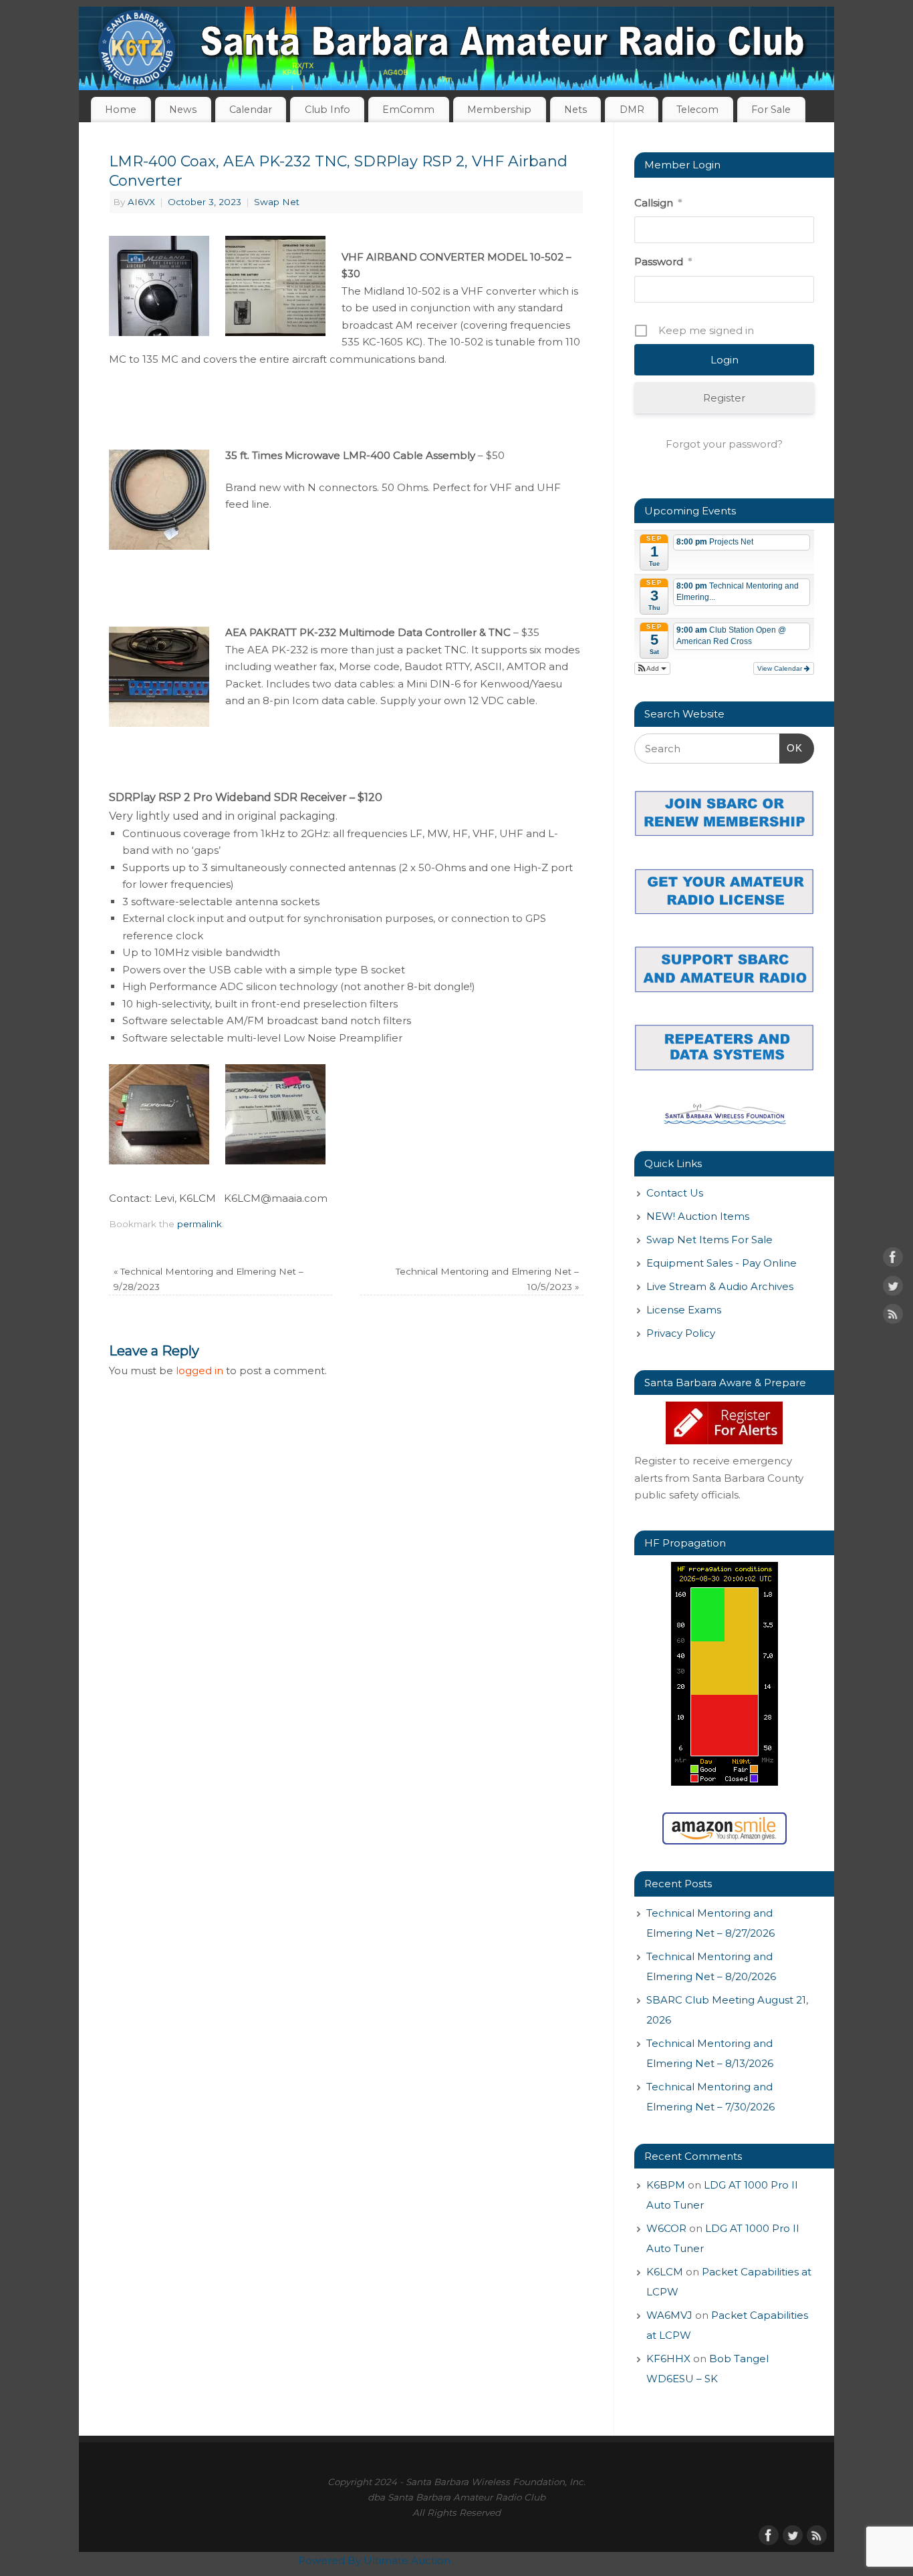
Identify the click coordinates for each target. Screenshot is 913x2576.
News (183, 110)
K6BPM (666, 2185)
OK (791, 748)
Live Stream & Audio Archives (720, 1286)
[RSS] (893, 1317)
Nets (575, 110)
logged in (200, 1371)
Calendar (251, 110)
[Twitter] (893, 1288)
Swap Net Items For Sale (709, 1240)
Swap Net (277, 202)
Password (663, 262)
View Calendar (781, 668)
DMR (632, 110)
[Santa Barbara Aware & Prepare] (724, 1423)
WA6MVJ (669, 2315)
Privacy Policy (681, 1333)
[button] (652, 668)
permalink (200, 1224)
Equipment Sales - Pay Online (722, 1263)
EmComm (408, 110)
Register (724, 398)
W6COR (666, 2228)
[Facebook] (893, 1260)
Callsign (658, 203)
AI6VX (141, 202)
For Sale (771, 110)
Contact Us (675, 1193)
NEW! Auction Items (698, 1216)
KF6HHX (668, 2359)
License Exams (684, 1310)
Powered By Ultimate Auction (374, 2560)
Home (121, 110)
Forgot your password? (724, 444)
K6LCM (665, 2272)
